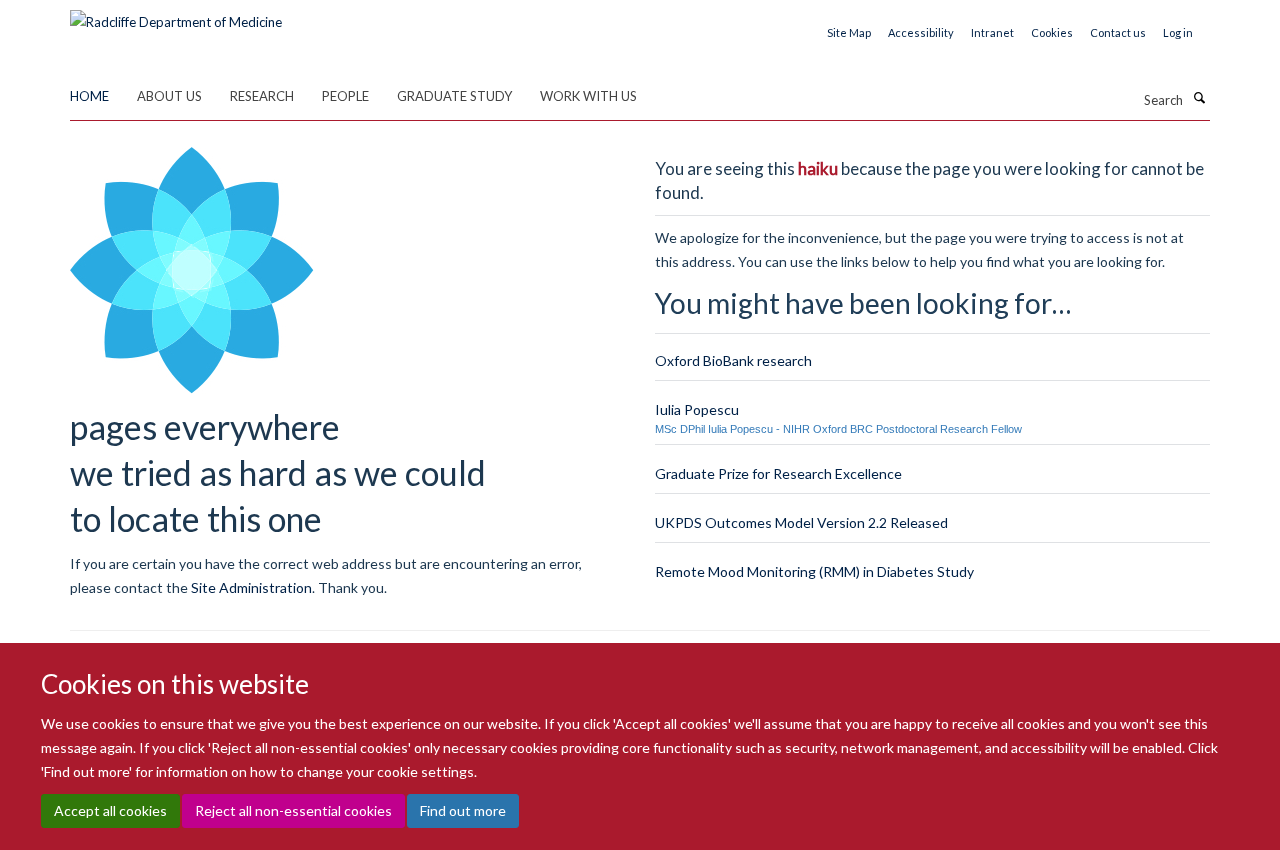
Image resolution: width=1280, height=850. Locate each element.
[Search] (1199, 98)
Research (262, 96)
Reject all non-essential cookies (293, 810)
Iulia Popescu (697, 409)
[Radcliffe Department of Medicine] (176, 15)
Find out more (463, 810)
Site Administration (251, 587)
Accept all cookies (110, 810)
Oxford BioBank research (733, 360)
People (345, 96)
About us (169, 96)
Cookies (1052, 32)
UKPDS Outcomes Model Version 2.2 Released (801, 522)
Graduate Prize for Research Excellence (778, 473)
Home (89, 96)
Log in (1178, 32)
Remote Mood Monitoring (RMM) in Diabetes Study (814, 571)
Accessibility (921, 32)
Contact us (1118, 32)
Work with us (588, 96)
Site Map (849, 32)
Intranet (992, 32)
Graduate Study (454, 96)
